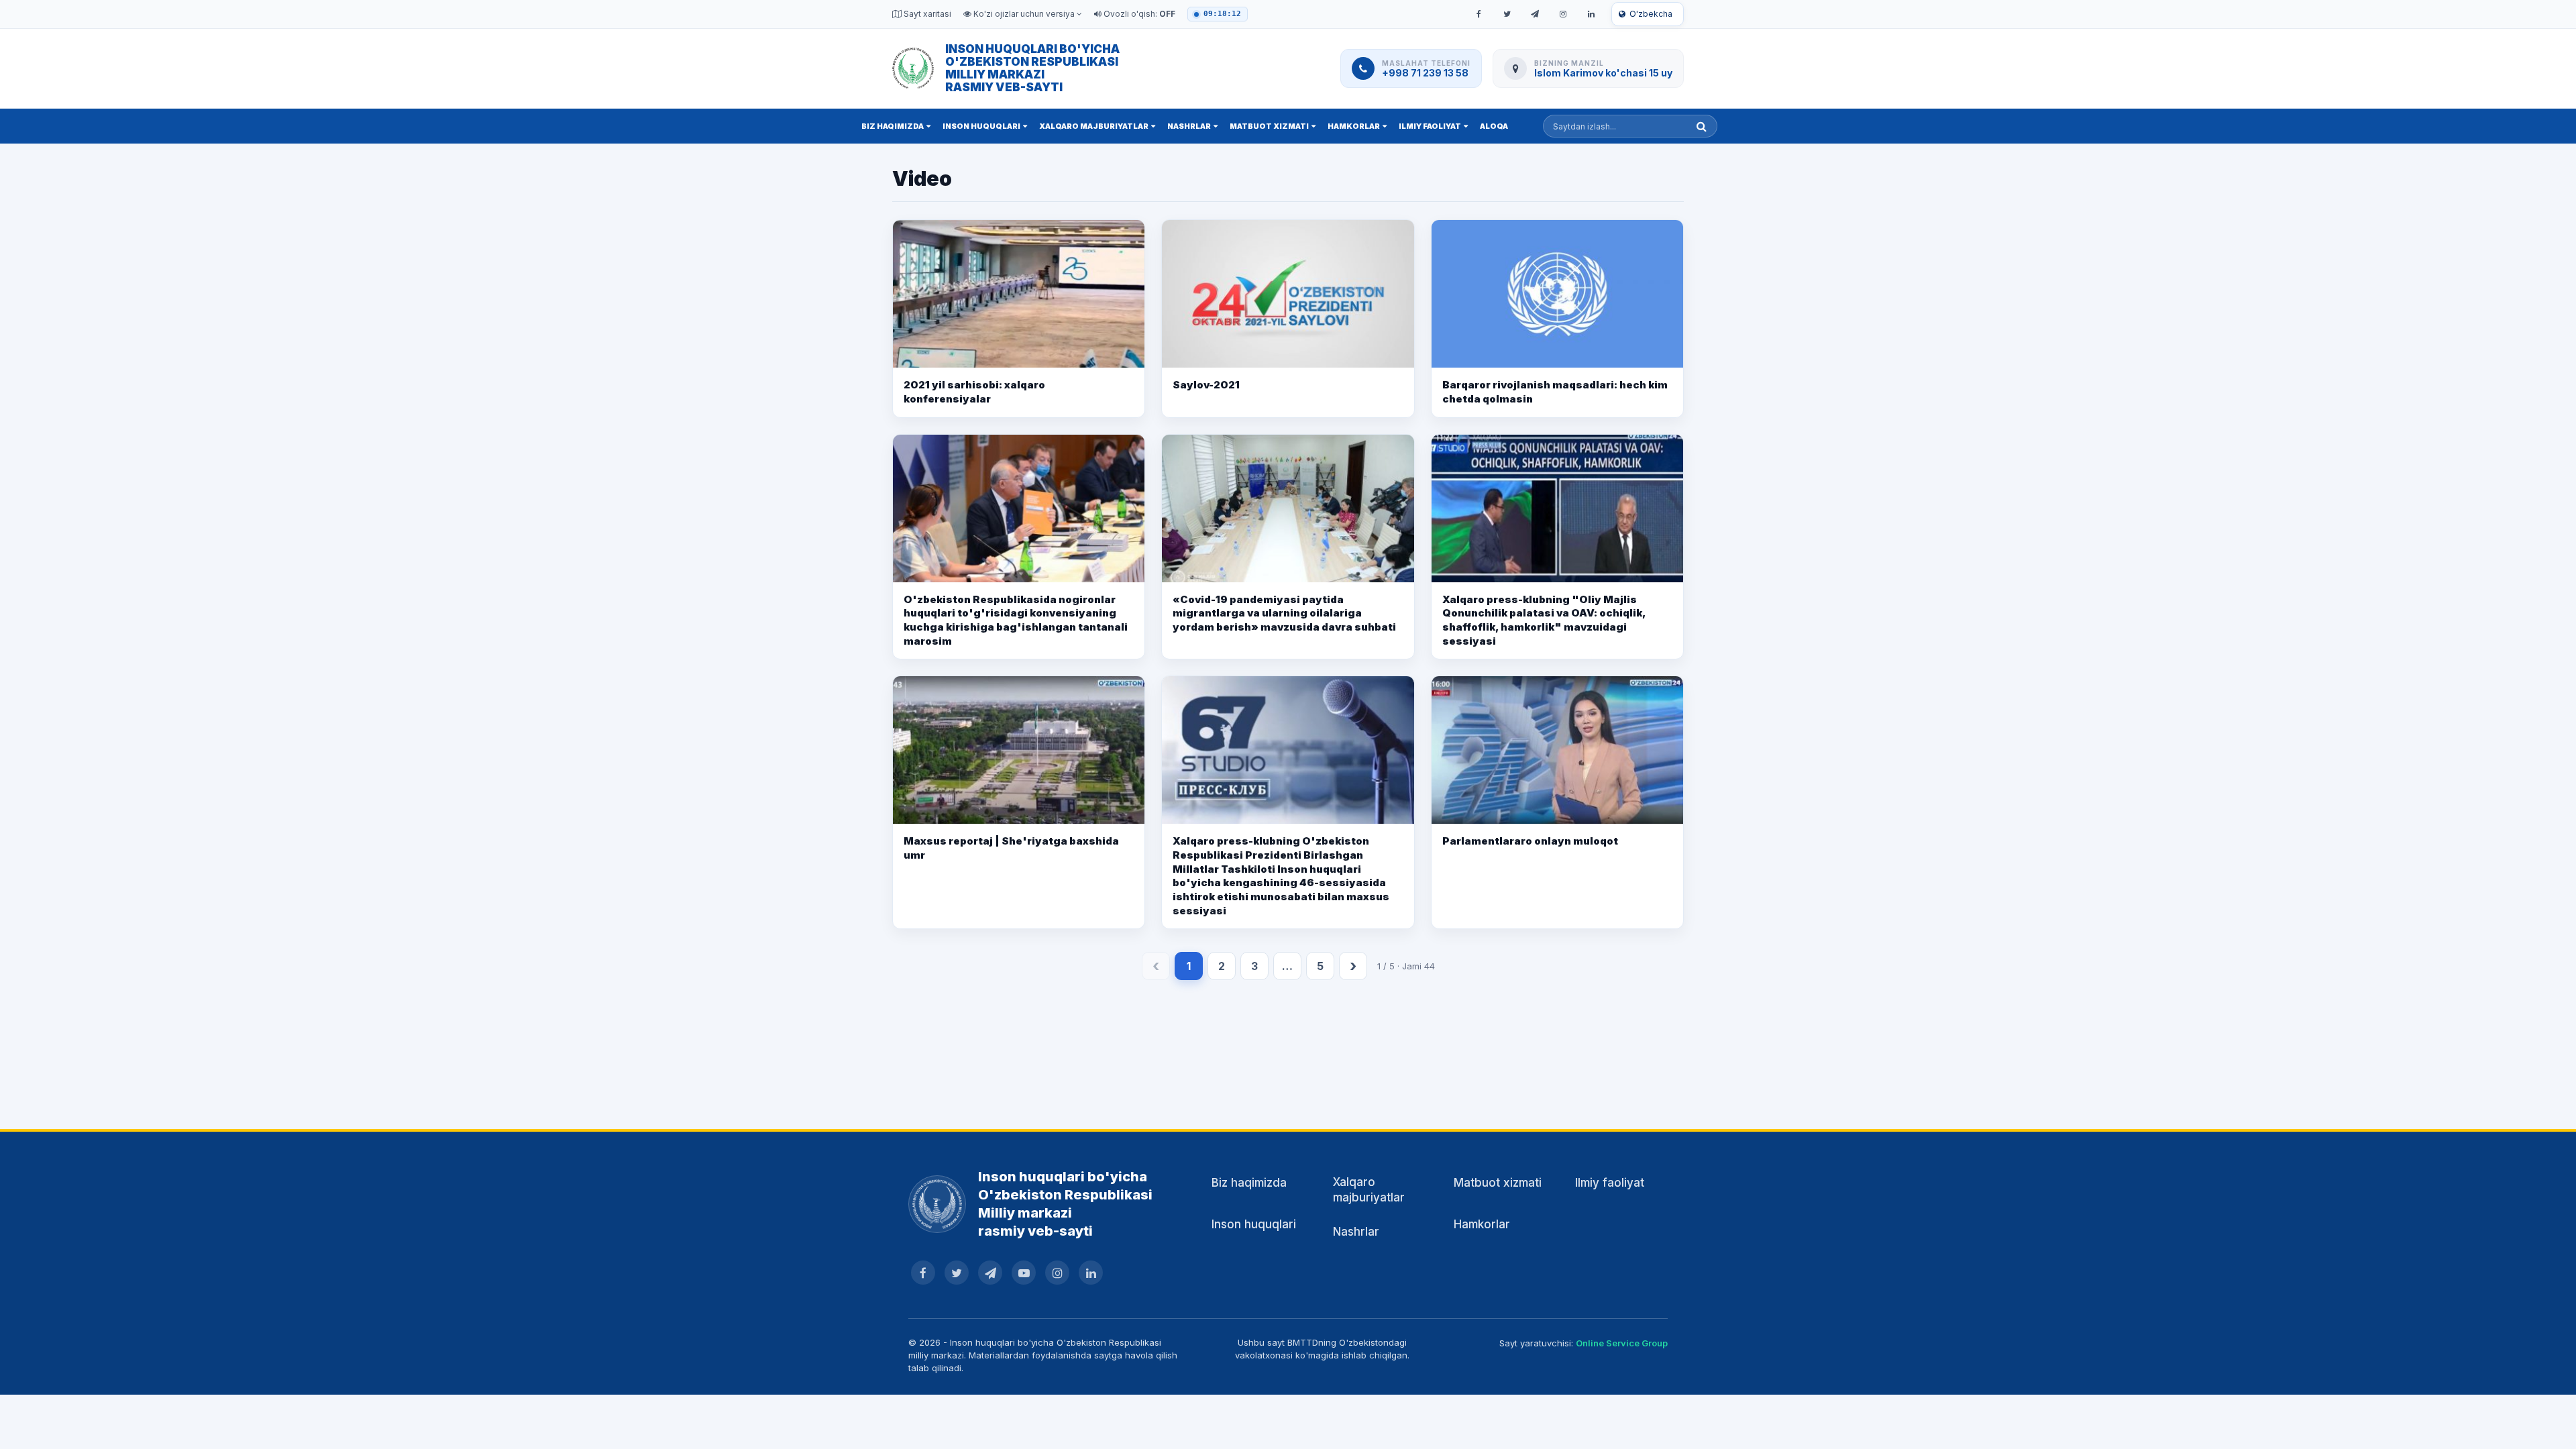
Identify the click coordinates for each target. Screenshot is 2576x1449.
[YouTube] (1024, 1273)
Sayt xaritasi (926, 14)
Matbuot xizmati (1269, 126)
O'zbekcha (1651, 14)
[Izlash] (1702, 126)
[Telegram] (1535, 14)
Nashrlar (1189, 126)
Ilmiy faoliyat (1430, 126)
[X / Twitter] (1507, 14)
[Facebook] (1479, 14)
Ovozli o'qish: (1138, 14)
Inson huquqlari (981, 126)
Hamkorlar (1354, 126)
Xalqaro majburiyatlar (1094, 126)
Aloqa (1494, 126)
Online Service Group (1622, 1343)
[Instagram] (1563, 14)
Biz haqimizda (893, 126)
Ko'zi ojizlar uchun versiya (1024, 14)
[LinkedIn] (1591, 14)
